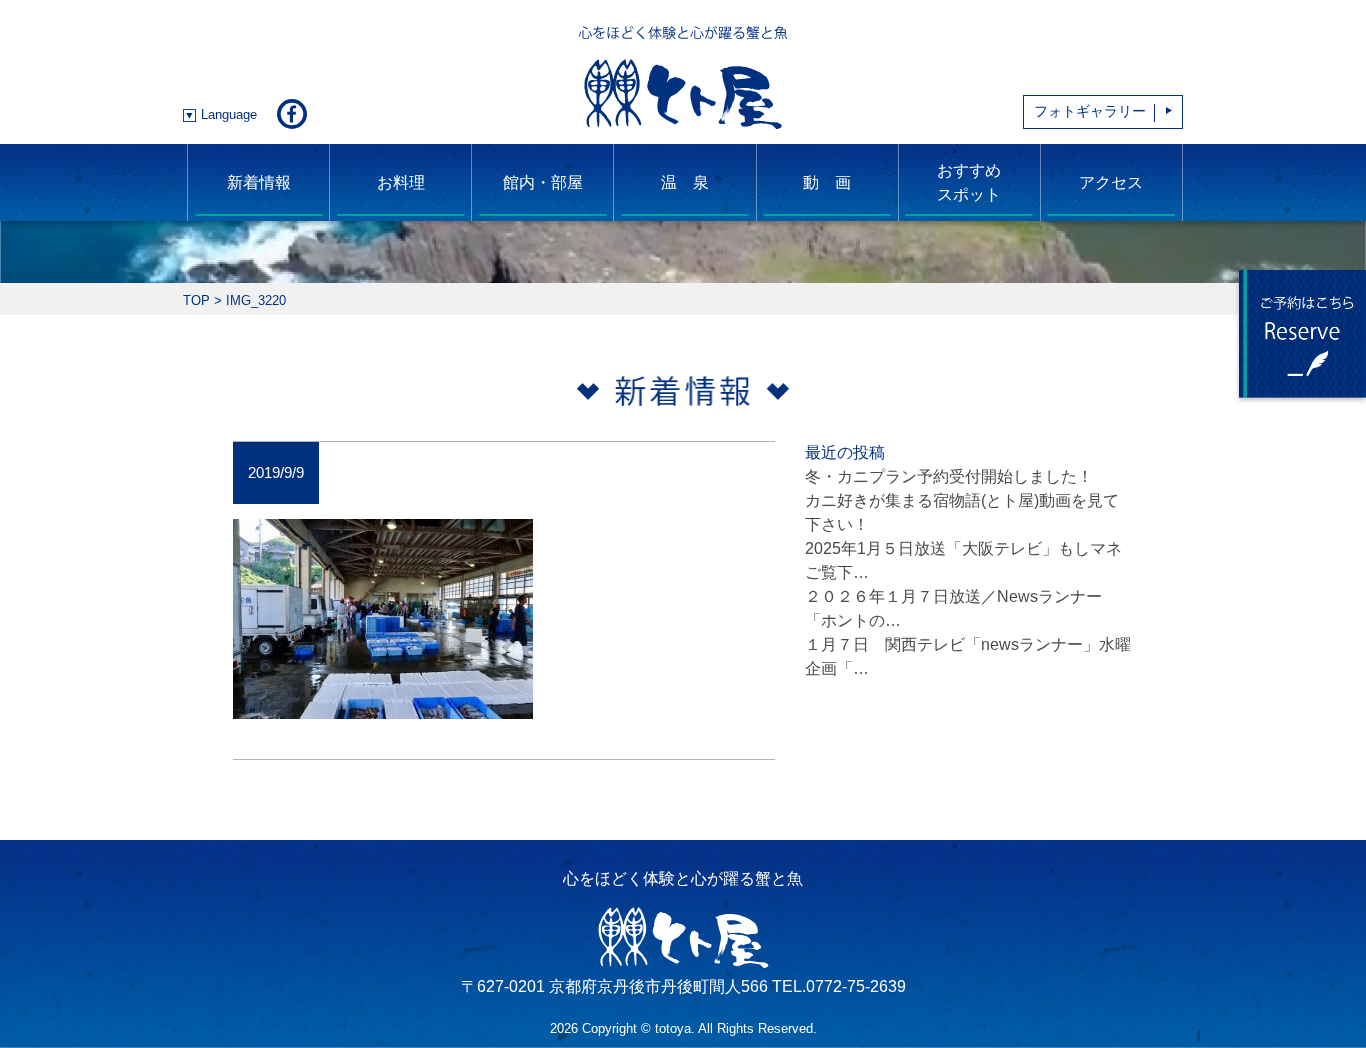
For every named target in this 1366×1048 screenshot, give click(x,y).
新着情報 (259, 182)
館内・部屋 (543, 182)
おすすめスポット (969, 182)
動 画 (827, 182)
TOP (196, 300)
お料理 (401, 182)
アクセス (1111, 182)
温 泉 (685, 182)
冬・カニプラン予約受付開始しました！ (949, 476)
